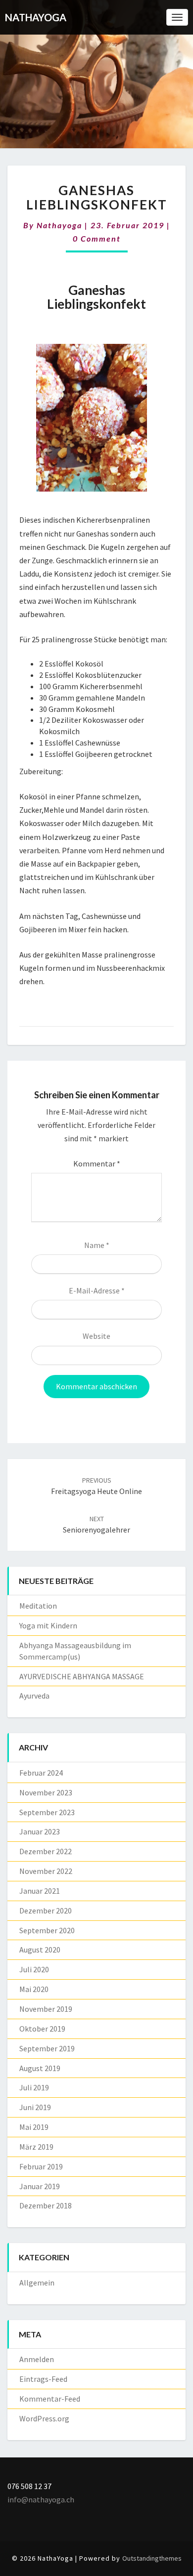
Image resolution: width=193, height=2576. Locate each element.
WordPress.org (44, 2418)
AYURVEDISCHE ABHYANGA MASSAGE (82, 1676)
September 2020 (47, 1930)
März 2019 (36, 2147)
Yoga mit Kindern (48, 1625)
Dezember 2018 (46, 2205)
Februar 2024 (41, 1773)
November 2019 (46, 2009)
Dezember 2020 (46, 1911)
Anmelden (37, 2359)
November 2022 (46, 1871)
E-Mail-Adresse (97, 1290)
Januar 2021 (40, 1891)
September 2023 (47, 1812)
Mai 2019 (34, 2127)
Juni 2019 (35, 2107)
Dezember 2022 (46, 1851)
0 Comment (97, 238)
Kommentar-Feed (50, 2399)
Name (97, 1245)
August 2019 (40, 2068)
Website (96, 1336)
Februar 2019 (41, 2166)
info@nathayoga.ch (41, 2499)
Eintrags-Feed (43, 2379)
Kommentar (97, 1163)
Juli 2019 (34, 2087)
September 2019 (47, 2048)
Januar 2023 (40, 1831)
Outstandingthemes (152, 2558)
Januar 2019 (40, 2186)
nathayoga (59, 225)
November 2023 (46, 1792)
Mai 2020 (34, 1989)
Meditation (38, 1606)
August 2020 (40, 1950)
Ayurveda (34, 1696)
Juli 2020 (34, 1969)
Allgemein (37, 2283)
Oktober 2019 (42, 2029)
